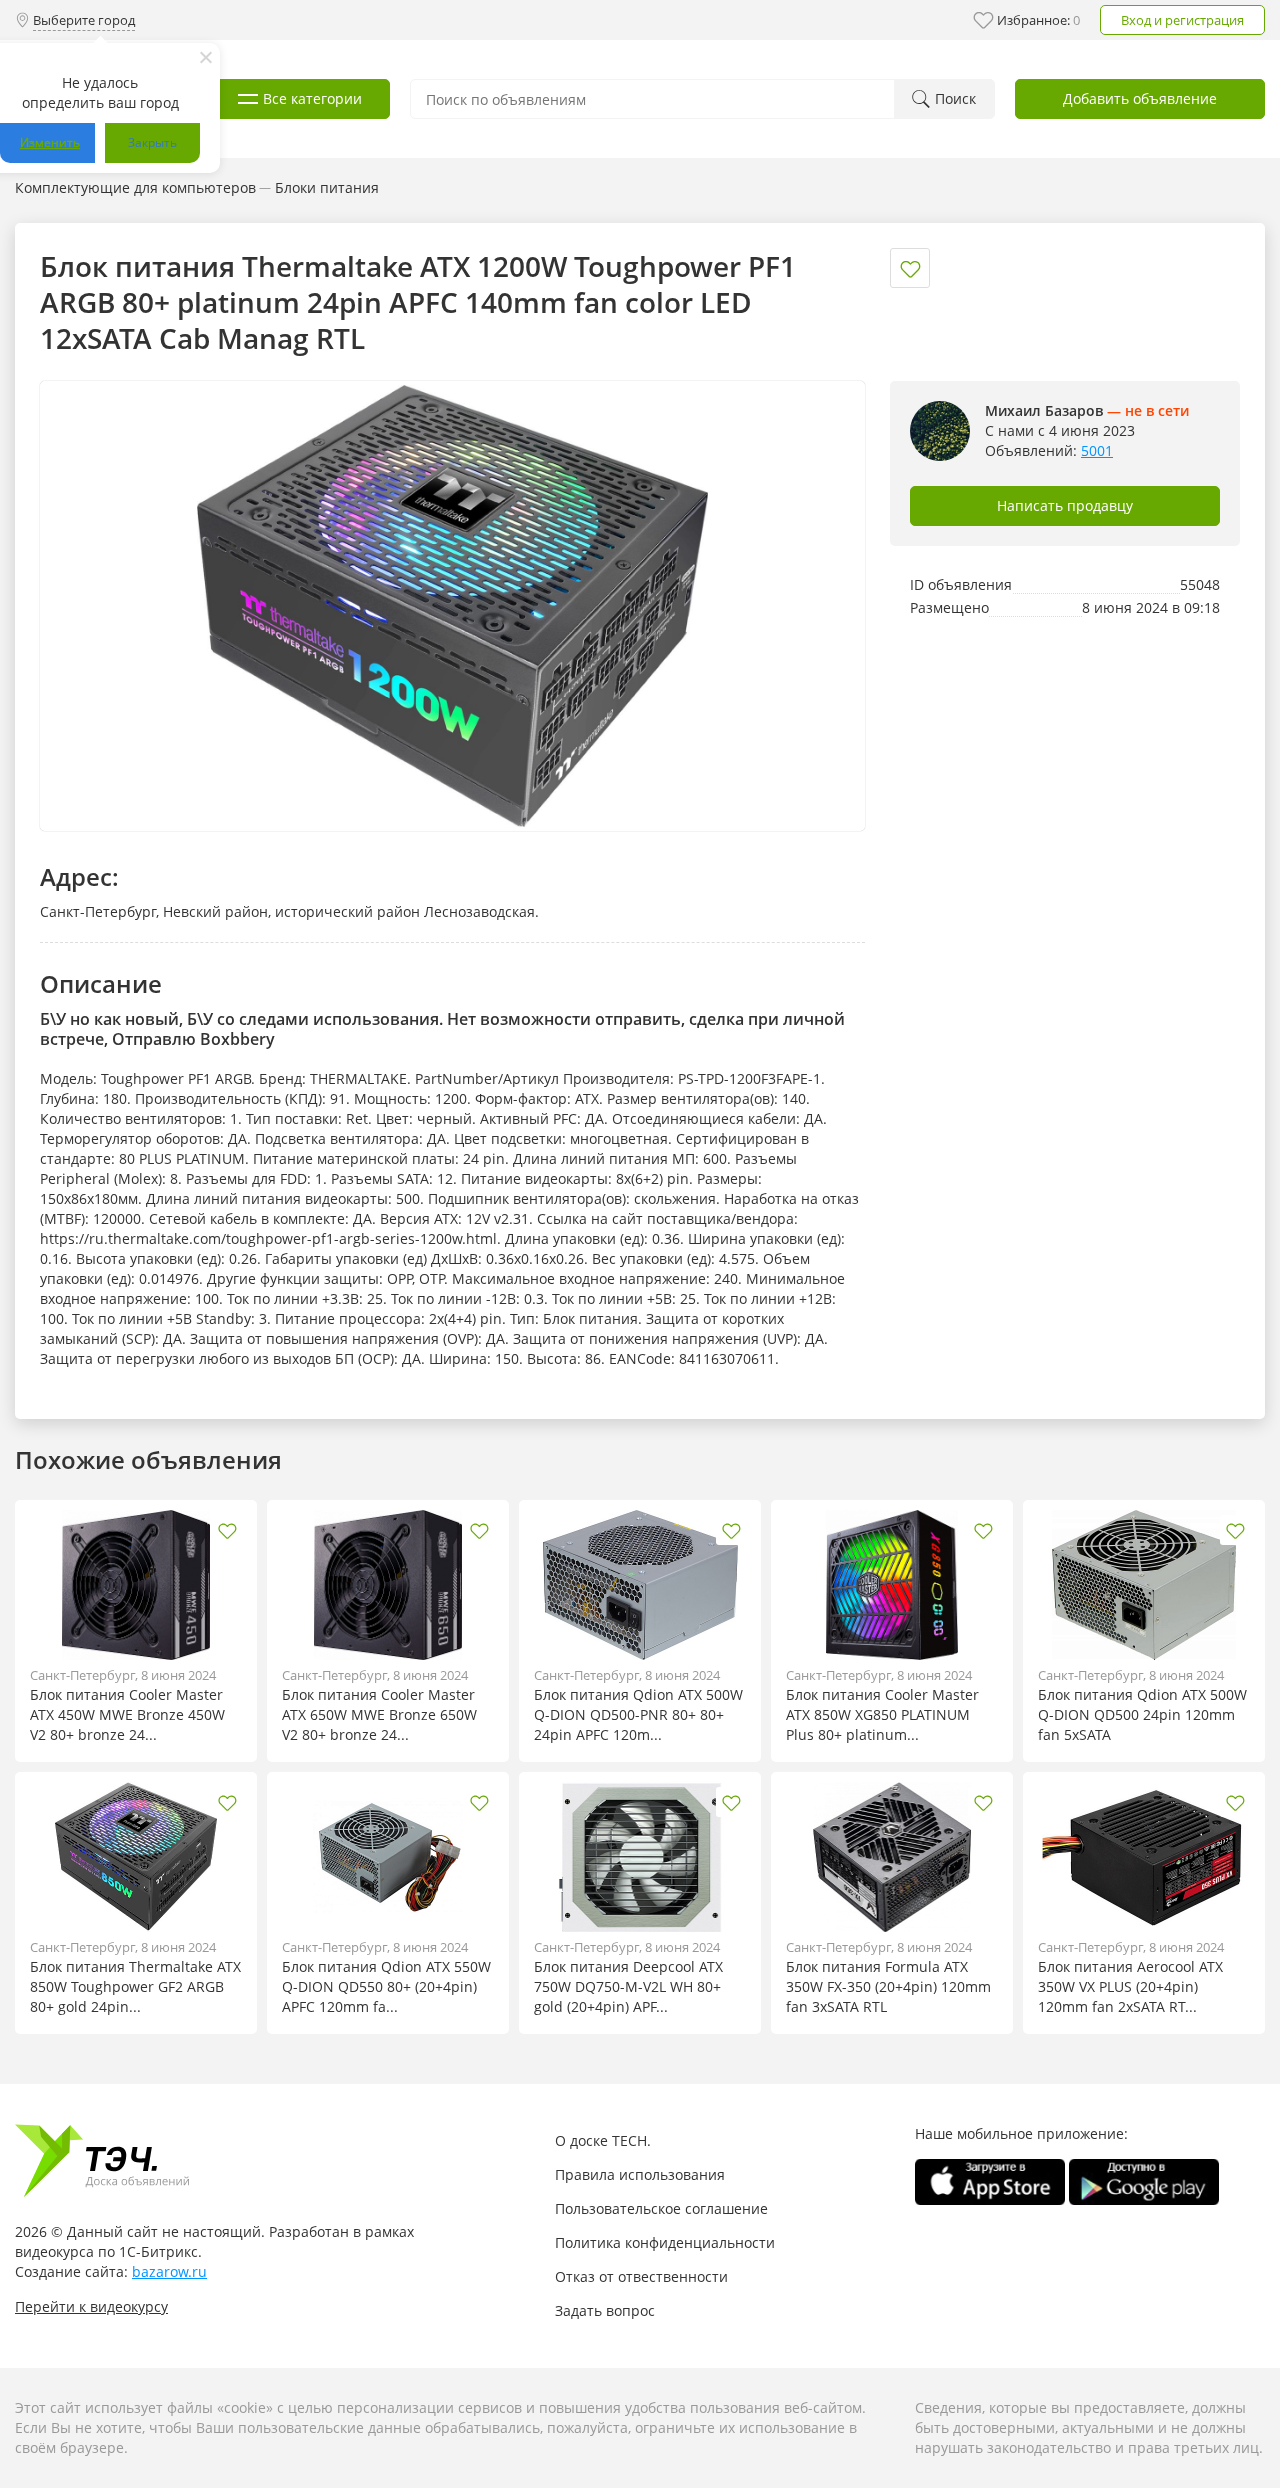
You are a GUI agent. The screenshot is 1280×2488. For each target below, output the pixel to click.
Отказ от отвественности (641, 2276)
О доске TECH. (603, 2140)
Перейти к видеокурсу (91, 2306)
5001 (1097, 450)
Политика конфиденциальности (665, 2242)
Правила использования (640, 2174)
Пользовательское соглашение (661, 2208)
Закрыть (152, 142)
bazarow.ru (169, 2271)
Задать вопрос (605, 2310)
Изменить (50, 142)
